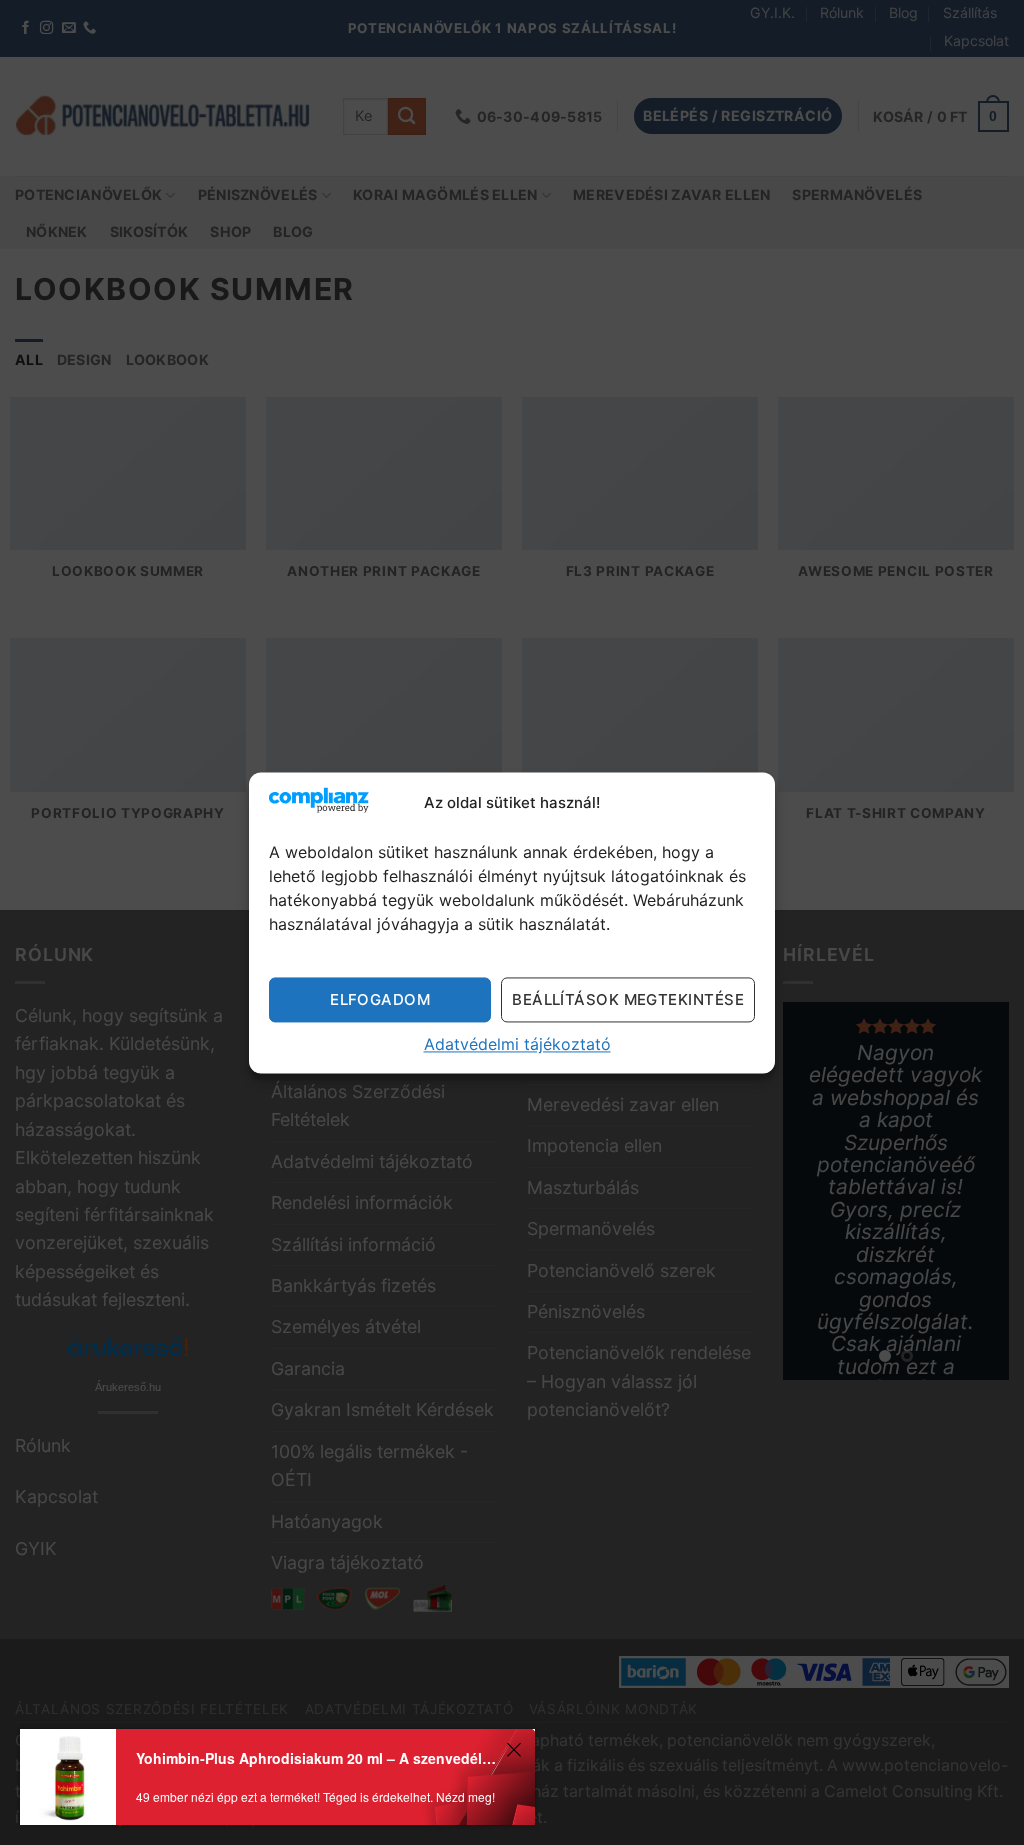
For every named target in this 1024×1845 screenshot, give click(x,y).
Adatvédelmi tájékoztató (517, 1044)
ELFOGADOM (380, 999)
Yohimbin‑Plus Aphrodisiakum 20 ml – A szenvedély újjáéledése (318, 1758)
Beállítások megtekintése (628, 999)
